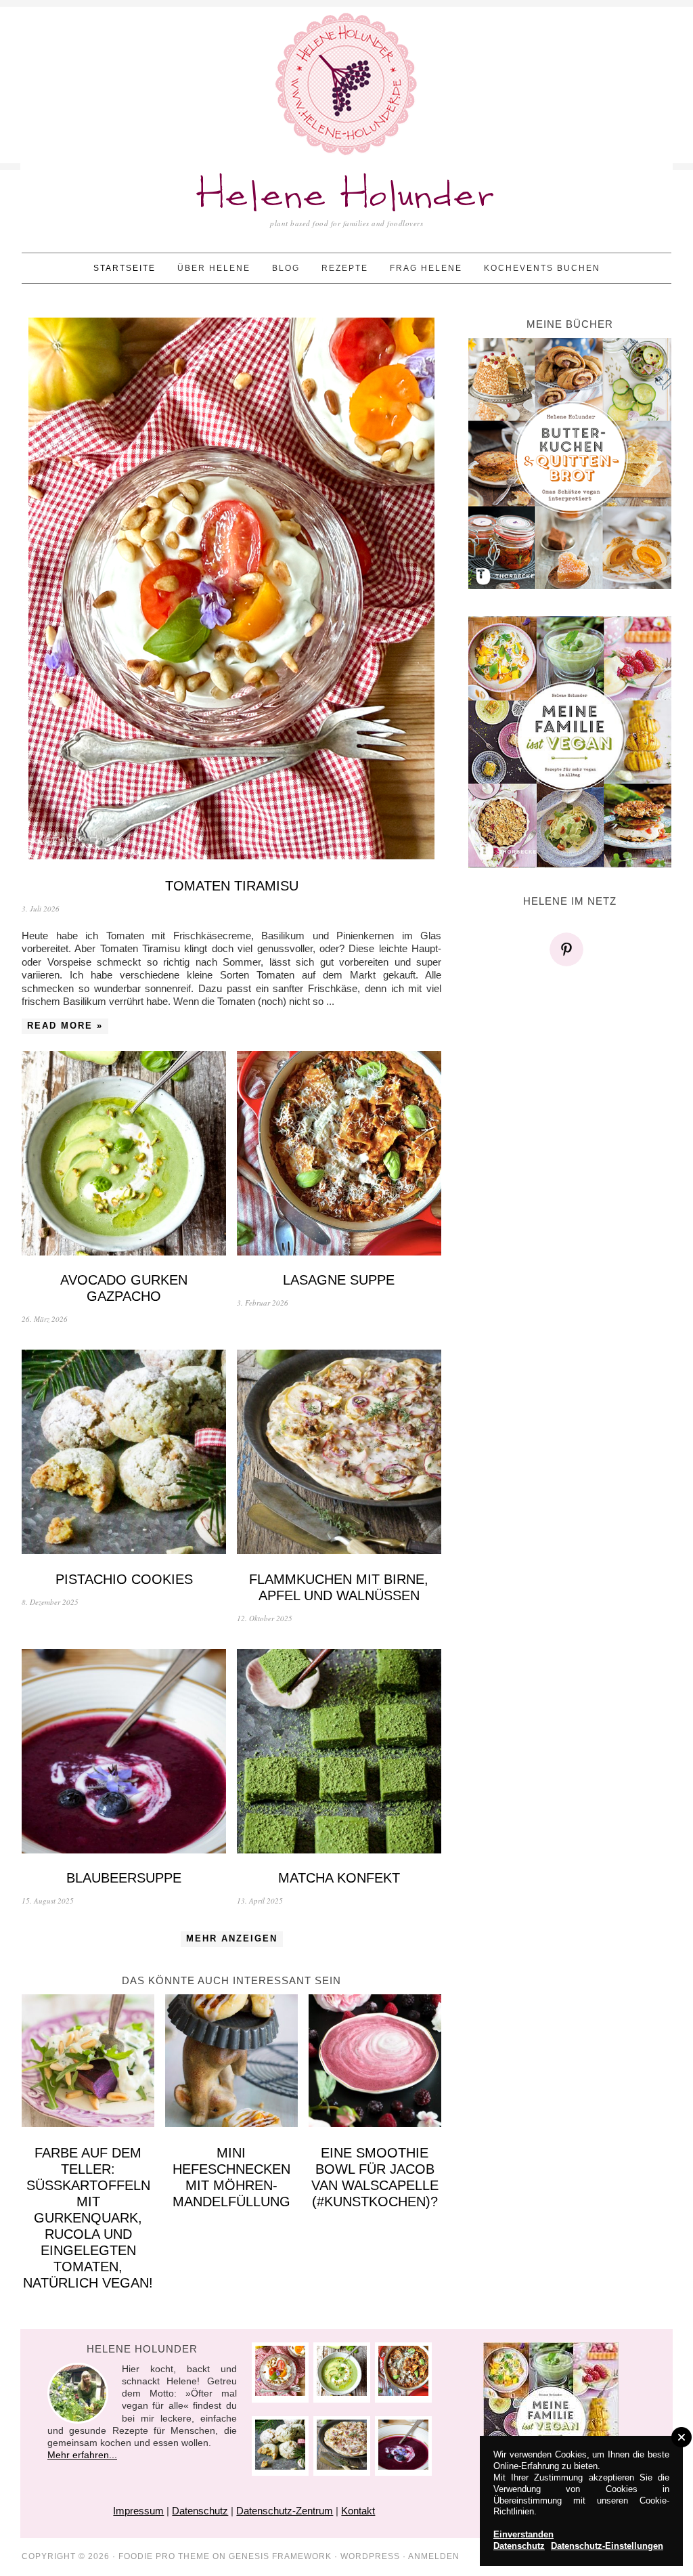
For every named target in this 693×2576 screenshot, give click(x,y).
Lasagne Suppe (339, 1280)
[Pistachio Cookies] (124, 1454)
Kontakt (358, 2511)
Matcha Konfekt (339, 1878)
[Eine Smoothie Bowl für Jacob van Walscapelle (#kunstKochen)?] (375, 2062)
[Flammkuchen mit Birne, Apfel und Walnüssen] (339, 1454)
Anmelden (434, 2556)
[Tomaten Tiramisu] (231, 590)
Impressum (138, 2511)
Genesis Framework (280, 2556)
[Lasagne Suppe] (339, 1155)
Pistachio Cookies (124, 1579)
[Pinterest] (570, 949)
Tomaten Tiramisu (232, 886)
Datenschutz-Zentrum (285, 2511)
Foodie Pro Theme (164, 2556)
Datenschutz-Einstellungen (607, 2546)
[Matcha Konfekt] (339, 1753)
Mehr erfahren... (82, 2455)
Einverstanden (523, 2534)
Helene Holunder (347, 196)
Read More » (65, 1026)
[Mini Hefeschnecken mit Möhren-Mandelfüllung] (231, 2062)
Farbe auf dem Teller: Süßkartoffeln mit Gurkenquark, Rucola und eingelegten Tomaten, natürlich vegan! (88, 2218)
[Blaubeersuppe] (124, 1753)
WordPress (370, 2556)
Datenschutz (200, 2511)
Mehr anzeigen (232, 1938)
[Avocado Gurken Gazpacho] (124, 1155)
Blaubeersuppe (124, 1878)
